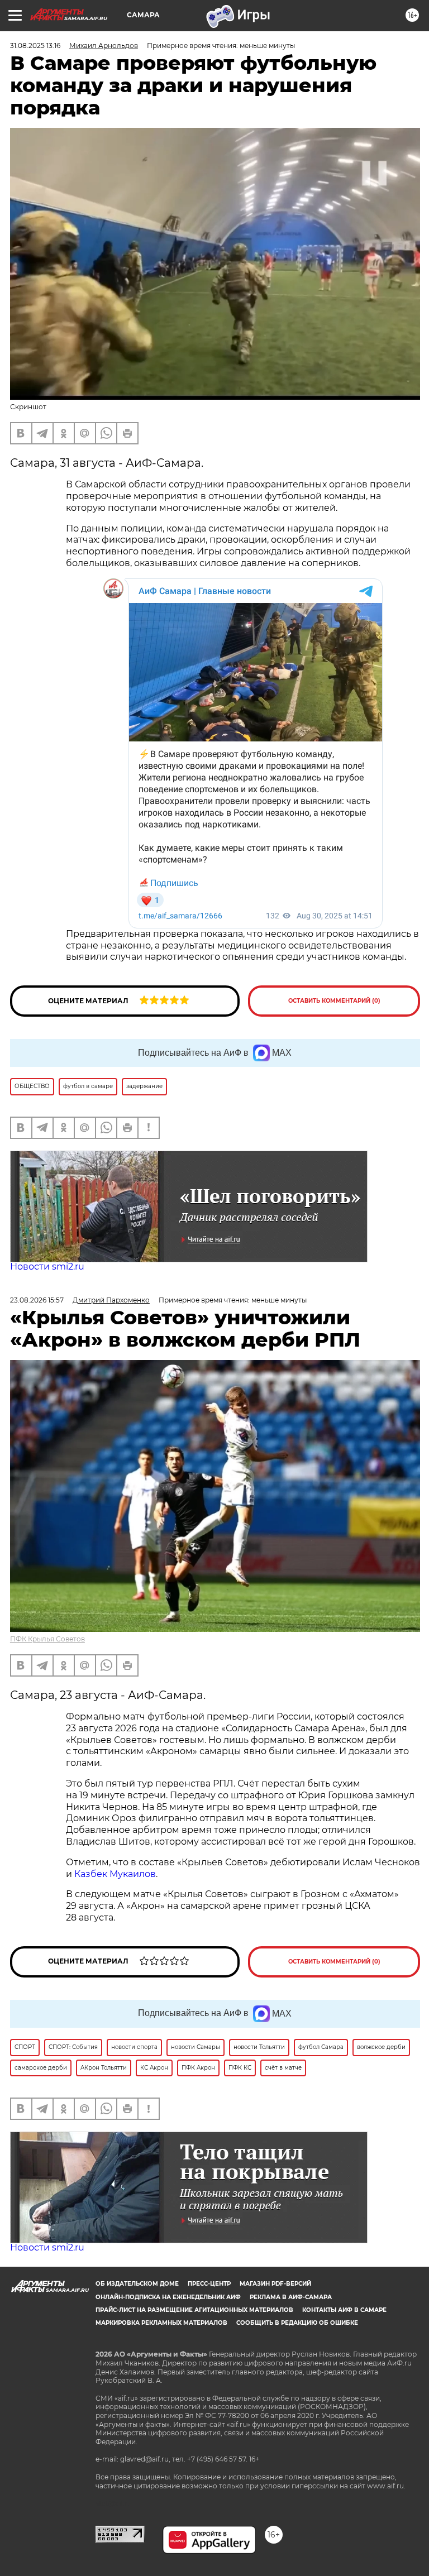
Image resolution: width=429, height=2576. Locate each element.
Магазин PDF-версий (275, 2284)
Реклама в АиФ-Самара (291, 2297)
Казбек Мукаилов (115, 1874)
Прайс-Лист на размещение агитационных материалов (194, 2310)
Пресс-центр (209, 2284)
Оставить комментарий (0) (334, 1001)
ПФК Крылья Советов (47, 1639)
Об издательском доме (137, 2284)
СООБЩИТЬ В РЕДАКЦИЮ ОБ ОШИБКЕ (297, 2323)
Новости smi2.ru (47, 1267)
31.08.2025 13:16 (35, 46)
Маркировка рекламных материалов (161, 2323)
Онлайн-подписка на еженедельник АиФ (168, 2297)
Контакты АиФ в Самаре (344, 2310)
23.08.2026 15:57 (37, 1300)
